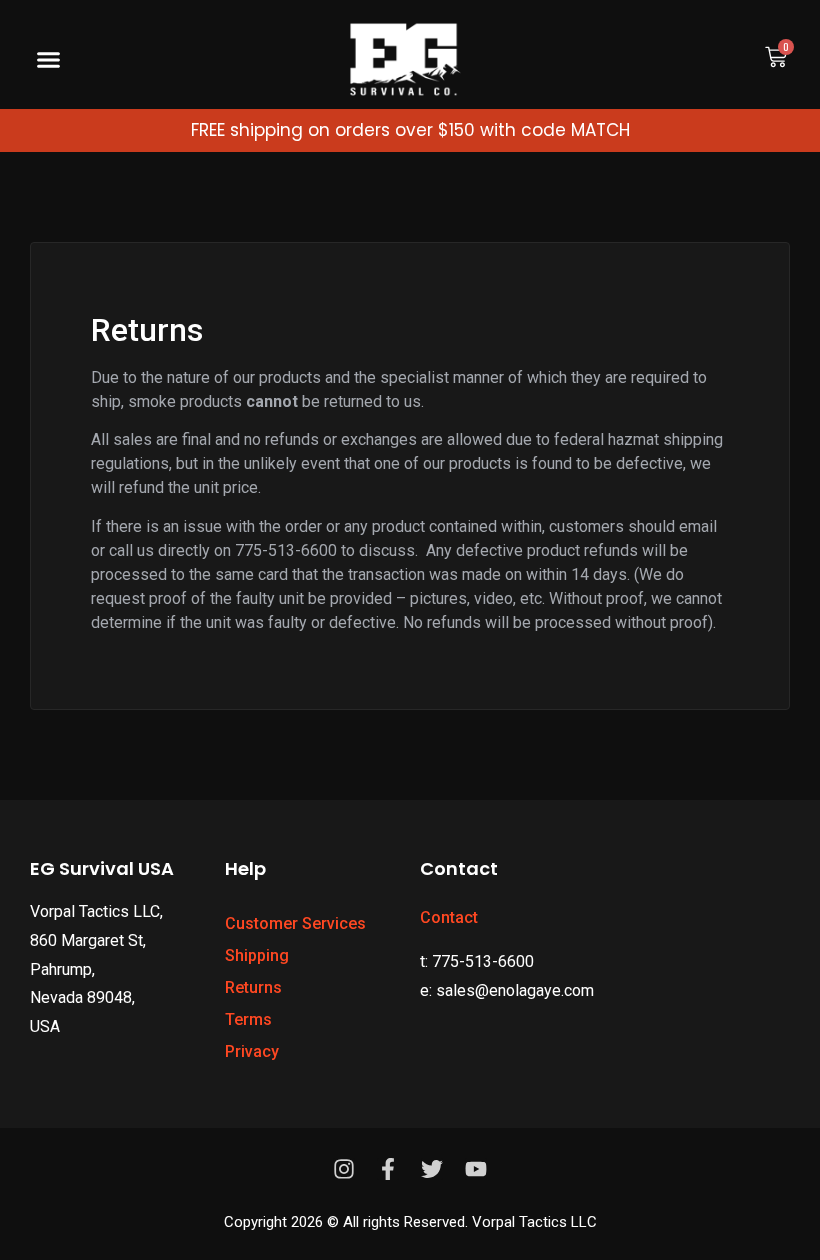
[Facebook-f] (388, 1169)
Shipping (257, 955)
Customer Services (295, 923)
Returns (253, 987)
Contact (449, 917)
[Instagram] (344, 1169)
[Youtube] (476, 1169)
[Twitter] (432, 1169)
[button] (49, 60)
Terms (248, 1019)
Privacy (252, 1051)
